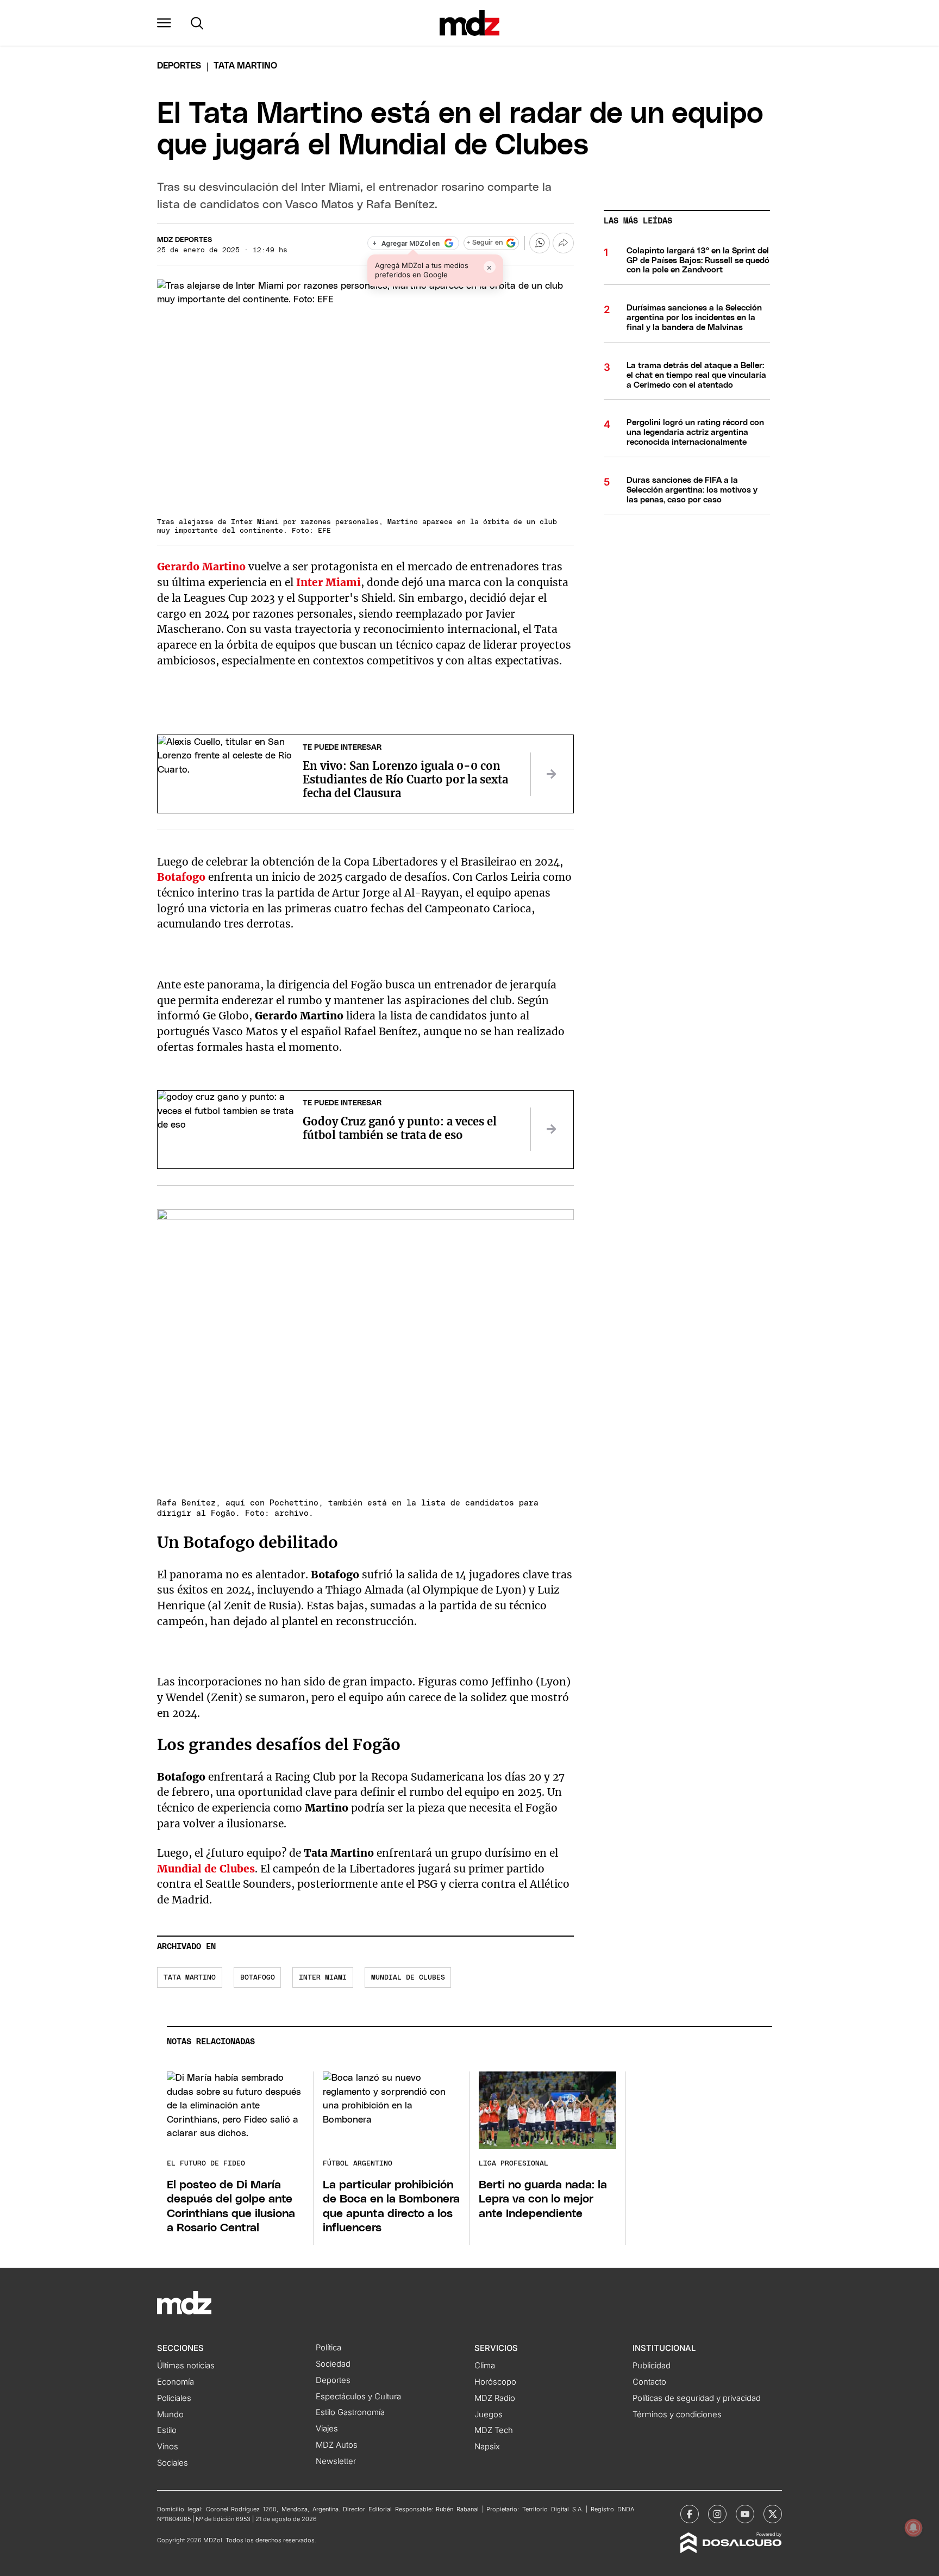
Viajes (327, 2429)
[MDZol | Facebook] (690, 2514)
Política (328, 2348)
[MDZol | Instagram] (717, 2514)
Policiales (174, 2398)
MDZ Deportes (184, 240)
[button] (164, 23)
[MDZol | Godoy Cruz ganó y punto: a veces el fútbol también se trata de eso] (552, 1129)
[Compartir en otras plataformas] (563, 243)
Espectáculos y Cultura (358, 2397)
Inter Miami (323, 1978)
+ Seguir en (485, 243)
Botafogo (258, 1978)
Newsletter (336, 2461)
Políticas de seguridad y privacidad (697, 2398)
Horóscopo (495, 2382)
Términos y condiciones (677, 2415)
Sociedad (333, 2364)
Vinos (168, 2447)
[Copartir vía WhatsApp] (540, 243)
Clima (485, 2366)
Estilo (167, 2430)
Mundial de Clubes (408, 1978)
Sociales (173, 2463)
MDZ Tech (494, 2430)
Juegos (489, 2415)
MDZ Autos (337, 2445)
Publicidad (652, 2366)
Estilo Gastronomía (350, 2412)
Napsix (487, 2447)
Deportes (179, 66)
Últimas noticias (186, 2366)
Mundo (170, 2415)
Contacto (649, 2382)
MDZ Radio (495, 2398)
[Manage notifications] (913, 2528)
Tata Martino (190, 1978)
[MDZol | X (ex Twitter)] (773, 2514)
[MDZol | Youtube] (745, 2514)
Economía (176, 2382)
